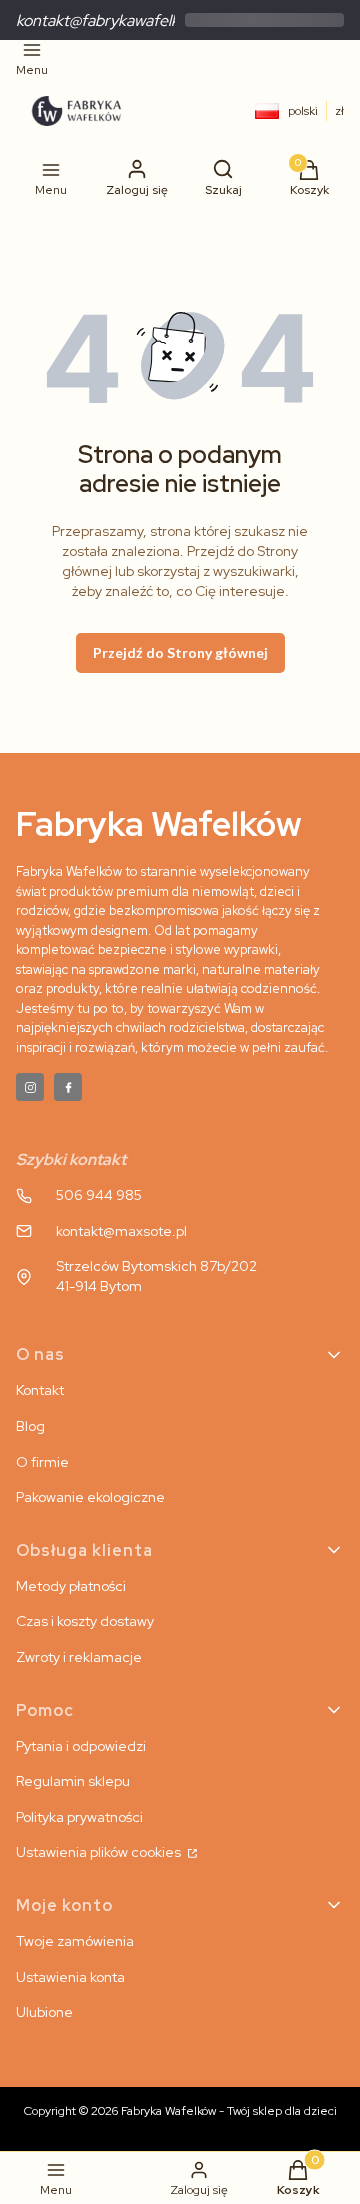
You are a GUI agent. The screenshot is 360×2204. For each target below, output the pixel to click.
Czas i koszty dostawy (85, 1621)
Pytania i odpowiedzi (81, 1746)
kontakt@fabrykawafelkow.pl (114, 20)
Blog (30, 1426)
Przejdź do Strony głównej (180, 652)
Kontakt (40, 1390)
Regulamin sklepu (73, 1781)
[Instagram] (30, 1087)
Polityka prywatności (79, 1817)
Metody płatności (71, 1586)
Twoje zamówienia (75, 1941)
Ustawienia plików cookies (100, 1852)
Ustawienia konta (70, 1977)
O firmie (42, 1462)
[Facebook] (68, 1087)
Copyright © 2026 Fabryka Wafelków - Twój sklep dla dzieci (180, 2111)
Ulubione (44, 2012)
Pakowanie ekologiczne (90, 1497)
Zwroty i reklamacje (79, 1657)
